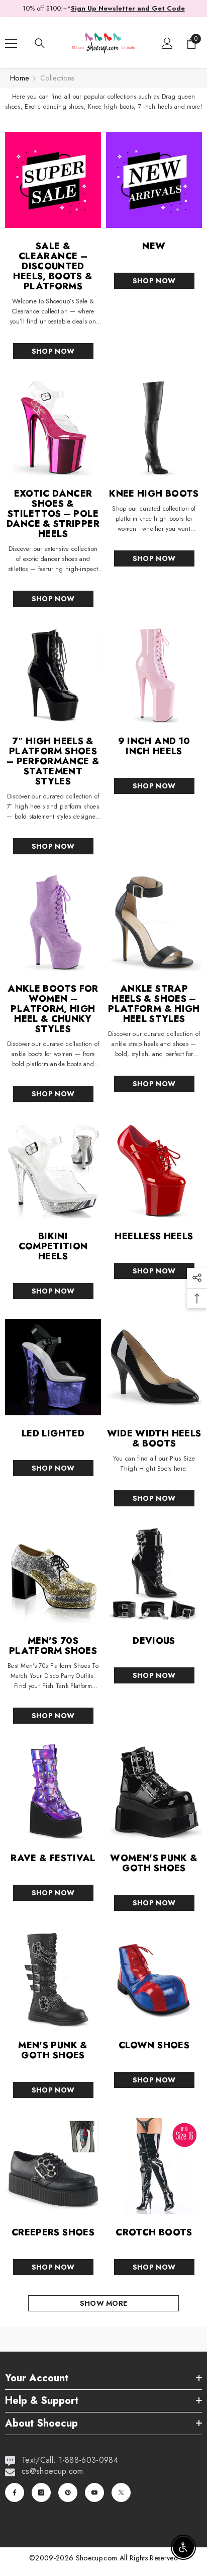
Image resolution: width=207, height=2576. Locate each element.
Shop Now (53, 351)
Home (19, 78)
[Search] (40, 43)
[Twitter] (121, 2492)
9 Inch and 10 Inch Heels (154, 746)
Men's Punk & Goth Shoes (53, 2050)
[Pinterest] (68, 2492)
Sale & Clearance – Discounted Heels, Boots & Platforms (53, 266)
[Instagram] (41, 2492)
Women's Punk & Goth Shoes (154, 1863)
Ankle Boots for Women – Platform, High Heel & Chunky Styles (53, 1009)
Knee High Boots (154, 494)
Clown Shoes (154, 2045)
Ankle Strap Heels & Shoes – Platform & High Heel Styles (154, 1004)
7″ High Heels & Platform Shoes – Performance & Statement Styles (53, 761)
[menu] (11, 43)
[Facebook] (15, 2492)
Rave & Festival (53, 1858)
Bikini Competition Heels (53, 1246)
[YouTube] (94, 2492)
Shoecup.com (98, 2558)
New (154, 246)
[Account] (167, 43)
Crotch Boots (154, 2232)
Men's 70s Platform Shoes (53, 1646)
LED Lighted (53, 1433)
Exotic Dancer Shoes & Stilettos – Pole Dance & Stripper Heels (53, 514)
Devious (154, 1641)
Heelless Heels (154, 1236)
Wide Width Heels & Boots (154, 1438)
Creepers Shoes (53, 2232)
